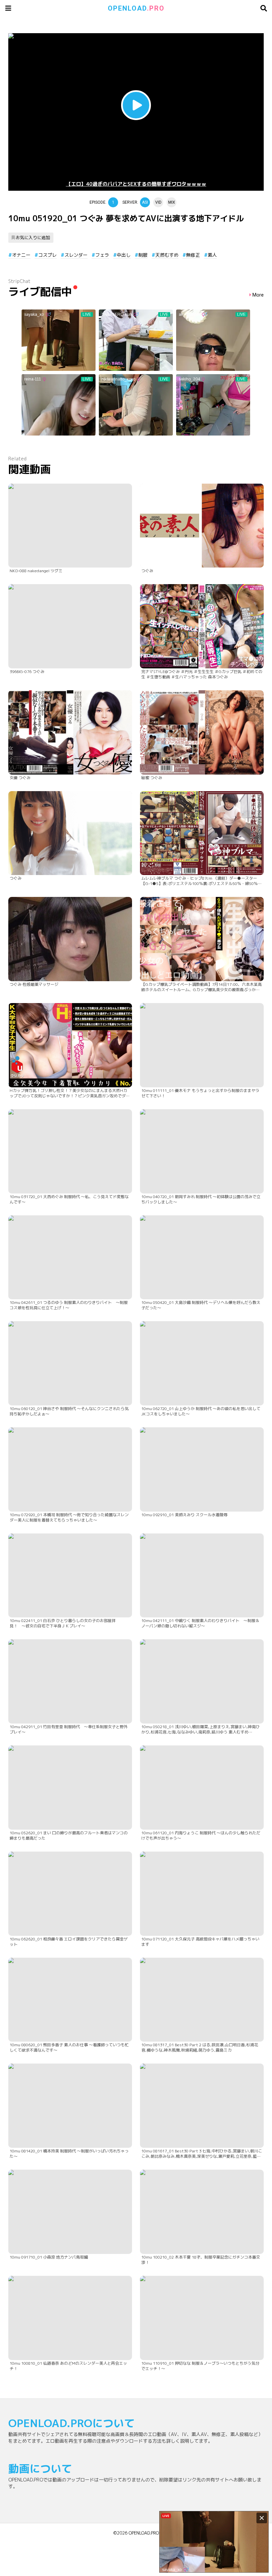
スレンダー (76, 255)
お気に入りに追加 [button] (33, 237)
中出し (124, 255)
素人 (212, 255)
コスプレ (47, 255)
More (258, 295)
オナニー (21, 255)
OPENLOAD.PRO (144, 2533)
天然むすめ (167, 255)
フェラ (102, 255)
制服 (143, 255)
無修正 (193, 255)
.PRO (136, 8)
